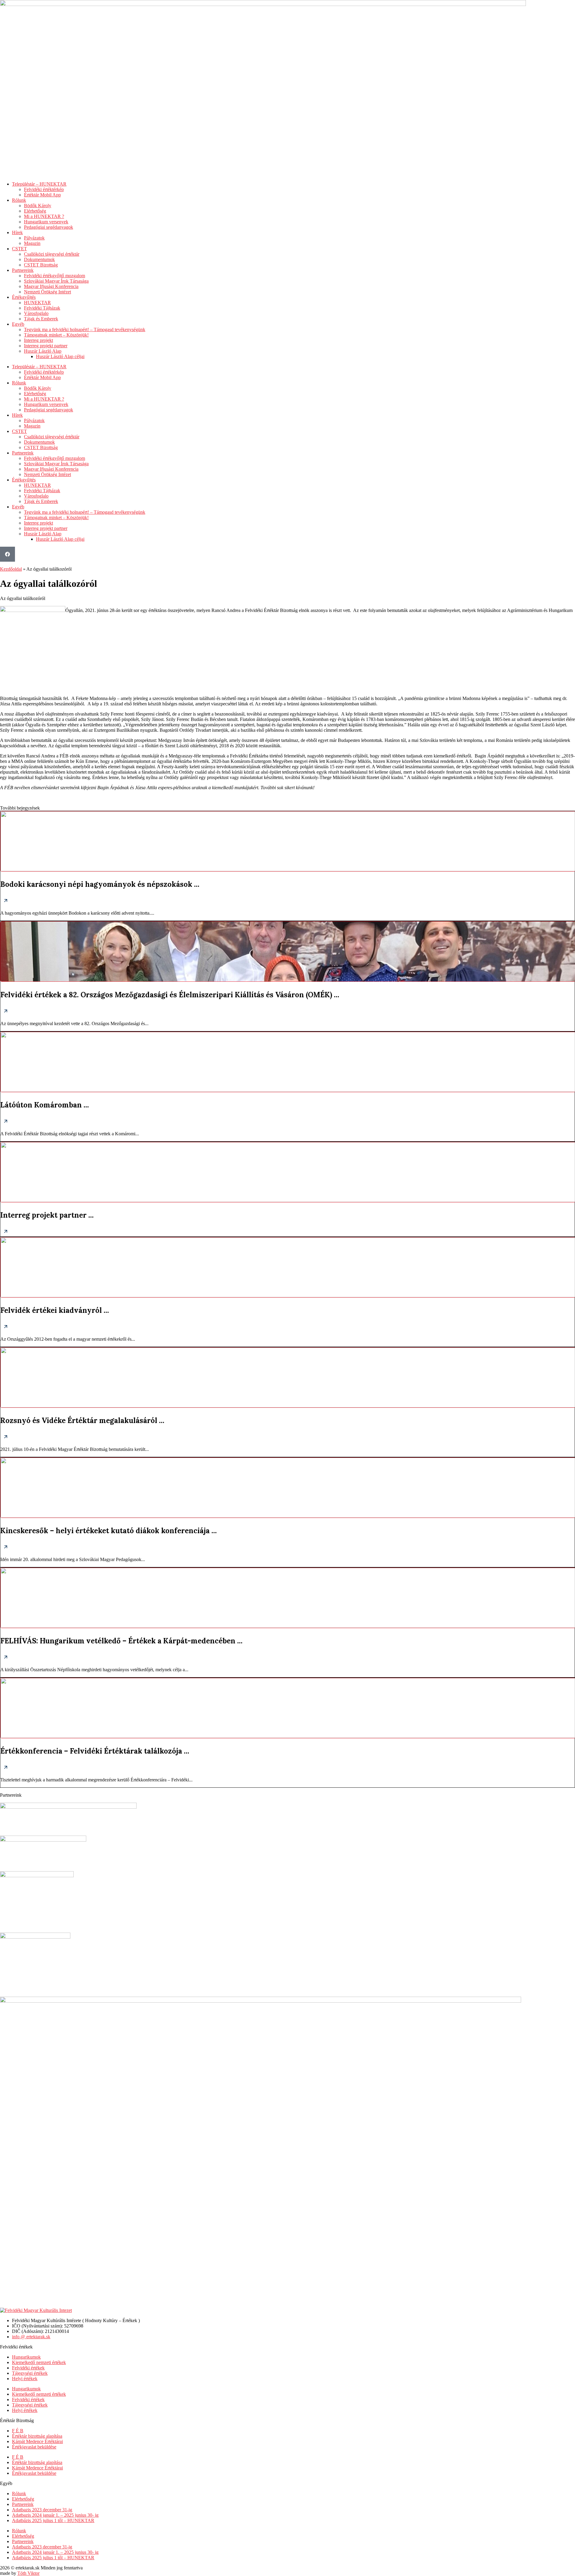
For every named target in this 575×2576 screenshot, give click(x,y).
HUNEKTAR (37, 303)
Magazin (32, 243)
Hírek (17, 232)
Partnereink (23, 270)
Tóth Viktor (28, 2573)
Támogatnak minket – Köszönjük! (56, 335)
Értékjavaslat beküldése (34, 2447)
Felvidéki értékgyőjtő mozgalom (55, 276)
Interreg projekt (38, 340)
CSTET (19, 249)
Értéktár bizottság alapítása (37, 2436)
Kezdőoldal (11, 569)
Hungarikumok (26, 2357)
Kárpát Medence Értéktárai (37, 2441)
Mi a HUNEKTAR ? (44, 216)
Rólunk (19, 200)
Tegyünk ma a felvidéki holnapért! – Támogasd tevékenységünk (85, 329)
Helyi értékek (25, 2379)
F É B (18, 2431)
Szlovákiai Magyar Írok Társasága (56, 281)
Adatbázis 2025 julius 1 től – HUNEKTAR (53, 2520)
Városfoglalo (36, 313)
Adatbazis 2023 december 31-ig (42, 2510)
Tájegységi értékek (30, 2373)
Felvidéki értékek (28, 2368)
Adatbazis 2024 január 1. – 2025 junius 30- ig (55, 2515)
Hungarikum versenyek (46, 222)
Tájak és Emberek (41, 319)
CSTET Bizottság (41, 265)
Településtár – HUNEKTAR (39, 184)
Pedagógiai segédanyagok (49, 227)
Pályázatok (34, 238)
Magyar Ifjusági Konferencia (51, 286)
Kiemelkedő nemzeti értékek (39, 2362)
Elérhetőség (35, 211)
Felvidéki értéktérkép (44, 189)
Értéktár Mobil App (42, 195)
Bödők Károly (38, 206)
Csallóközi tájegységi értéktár (52, 254)
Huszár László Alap (43, 351)
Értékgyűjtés (24, 297)
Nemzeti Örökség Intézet (47, 292)
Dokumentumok (39, 259)
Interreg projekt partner (46, 346)
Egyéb (18, 324)
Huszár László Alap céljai (60, 356)
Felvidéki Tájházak (42, 308)
